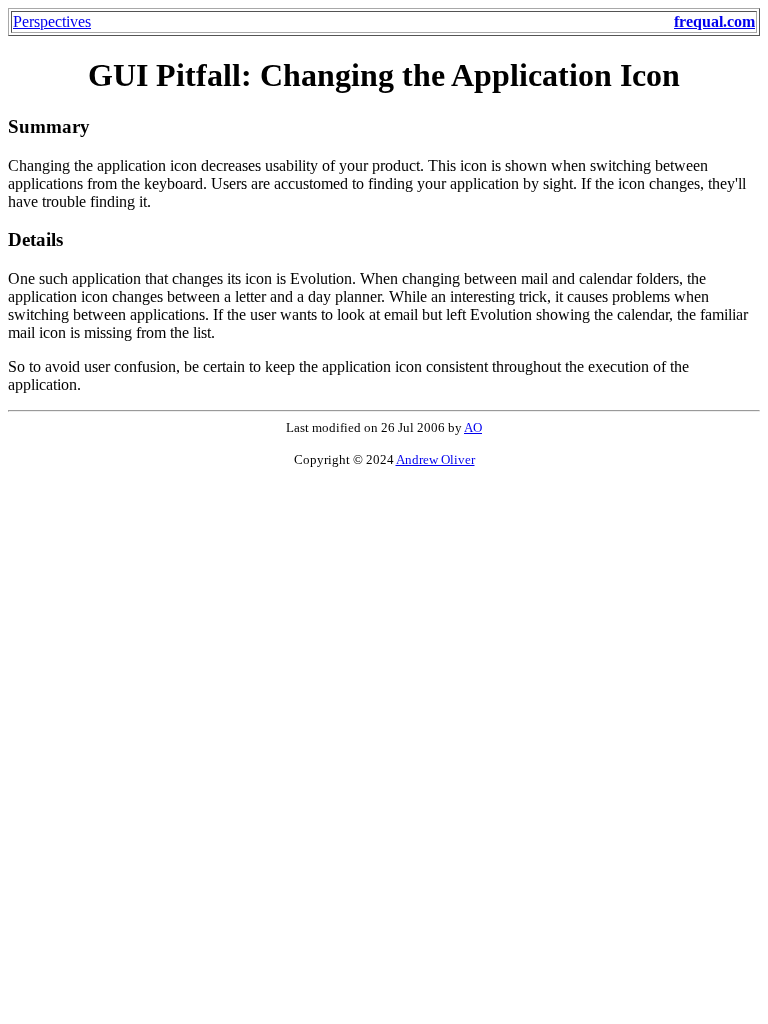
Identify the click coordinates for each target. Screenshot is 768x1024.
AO (473, 427)
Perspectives (52, 21)
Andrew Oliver (435, 459)
